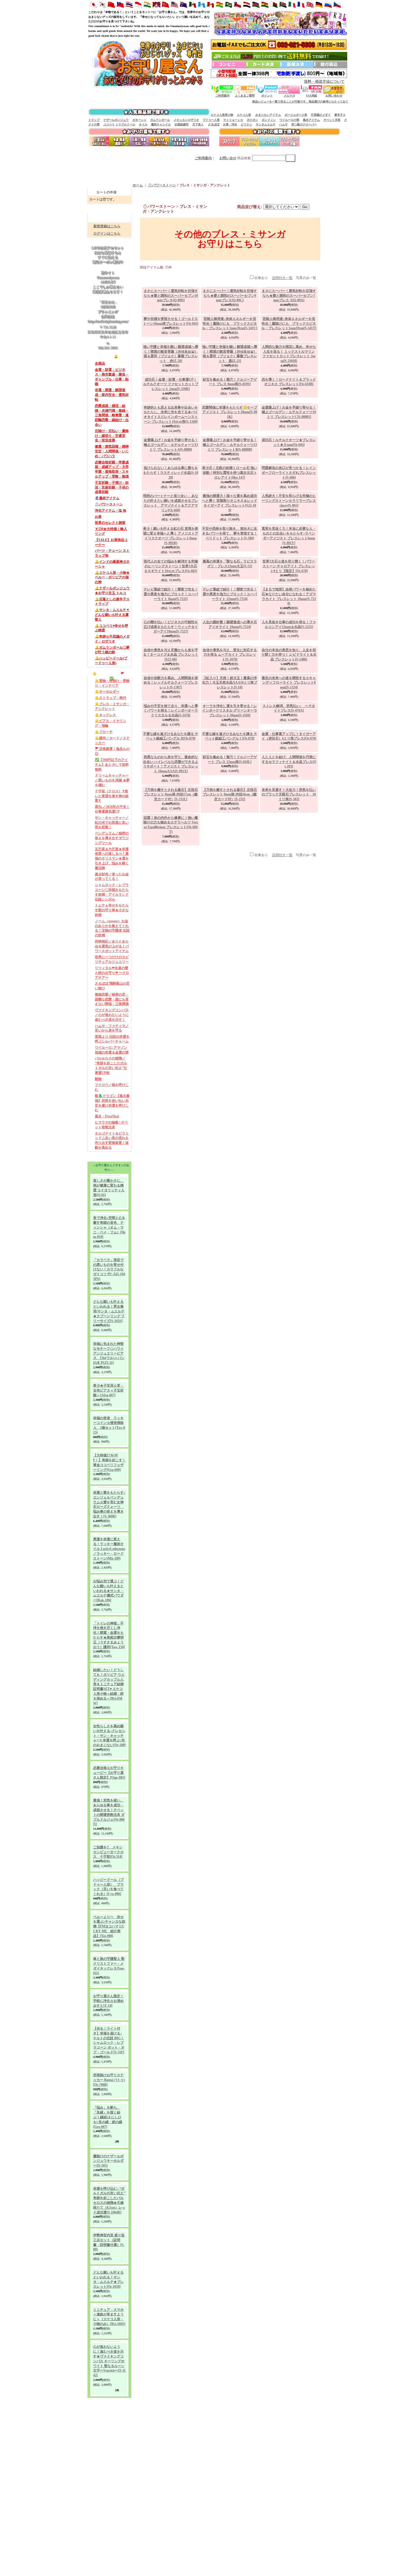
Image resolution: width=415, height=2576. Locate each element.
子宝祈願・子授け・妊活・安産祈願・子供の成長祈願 (112, 525)
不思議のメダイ (321, 115)
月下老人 (198, 124)
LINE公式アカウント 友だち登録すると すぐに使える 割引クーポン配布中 (108, 286)
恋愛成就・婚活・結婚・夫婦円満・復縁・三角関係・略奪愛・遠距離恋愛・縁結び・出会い (112, 450)
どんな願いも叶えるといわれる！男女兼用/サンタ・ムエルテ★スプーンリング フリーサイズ (109, 1394)
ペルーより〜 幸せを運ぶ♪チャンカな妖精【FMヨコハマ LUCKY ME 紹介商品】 (109, 2092)
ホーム (138, 185)
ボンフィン (269, 120)
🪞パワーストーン (109, 544)
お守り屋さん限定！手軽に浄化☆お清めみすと (108, 2166)
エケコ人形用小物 (222, 115)
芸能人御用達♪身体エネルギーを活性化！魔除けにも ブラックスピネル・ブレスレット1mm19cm (289, 324)
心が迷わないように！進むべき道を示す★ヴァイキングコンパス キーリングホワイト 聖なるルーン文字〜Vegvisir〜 (109, 2526)
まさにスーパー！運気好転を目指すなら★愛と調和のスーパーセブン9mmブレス (230, 296)
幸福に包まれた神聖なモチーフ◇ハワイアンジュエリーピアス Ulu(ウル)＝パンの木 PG (109, 1436)
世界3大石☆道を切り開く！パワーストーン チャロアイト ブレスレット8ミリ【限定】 (289, 566)
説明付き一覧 (282, 278)
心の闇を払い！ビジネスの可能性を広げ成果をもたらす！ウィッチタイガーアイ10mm (171, 627)
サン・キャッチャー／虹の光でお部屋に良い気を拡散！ (112, 887)
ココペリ (109, 124)
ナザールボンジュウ (116, 120)
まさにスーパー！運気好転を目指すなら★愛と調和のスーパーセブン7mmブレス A (289, 296)
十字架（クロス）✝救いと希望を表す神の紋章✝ (112, 858)
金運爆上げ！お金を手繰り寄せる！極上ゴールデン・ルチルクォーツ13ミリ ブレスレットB (230, 445)
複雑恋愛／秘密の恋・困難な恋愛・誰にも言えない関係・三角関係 (112, 1073)
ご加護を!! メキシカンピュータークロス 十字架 (108, 1995)
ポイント (267, 96)
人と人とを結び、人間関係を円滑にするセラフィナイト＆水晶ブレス (289, 822)
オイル (143, 124)
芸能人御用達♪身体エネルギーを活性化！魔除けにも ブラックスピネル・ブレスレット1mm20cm (230, 324)
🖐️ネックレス (105, 771)
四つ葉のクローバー (304, 124)
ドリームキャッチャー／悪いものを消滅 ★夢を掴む (112, 842)
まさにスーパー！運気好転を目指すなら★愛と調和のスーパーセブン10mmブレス (171, 296)
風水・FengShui (107, 1197)
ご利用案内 (222, 96)
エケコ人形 (244, 115)
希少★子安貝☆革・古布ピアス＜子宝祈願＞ (108, 1473)
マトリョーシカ (233, 120)
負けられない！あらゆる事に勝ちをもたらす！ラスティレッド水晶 (171, 473)
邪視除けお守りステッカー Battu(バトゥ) (109, 2245)
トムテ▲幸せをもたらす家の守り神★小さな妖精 (112, 978)
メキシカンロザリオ (186, 120)
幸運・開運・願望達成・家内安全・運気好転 (112, 428)
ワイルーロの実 (289, 120)
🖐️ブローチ (104, 790)
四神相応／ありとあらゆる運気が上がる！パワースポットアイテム (112, 1016)
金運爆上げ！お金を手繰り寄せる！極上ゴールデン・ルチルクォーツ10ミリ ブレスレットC (289, 412)
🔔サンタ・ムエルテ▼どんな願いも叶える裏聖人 (112, 664)
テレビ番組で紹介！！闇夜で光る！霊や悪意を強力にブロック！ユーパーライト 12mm (230, 594)
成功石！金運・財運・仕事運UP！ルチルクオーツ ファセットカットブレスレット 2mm (171, 384)
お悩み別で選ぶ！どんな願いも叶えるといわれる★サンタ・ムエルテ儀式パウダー (108, 1703)
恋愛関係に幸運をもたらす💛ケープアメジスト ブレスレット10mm (230, 412)
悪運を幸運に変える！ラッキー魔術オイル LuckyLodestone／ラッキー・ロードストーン (109, 1661)
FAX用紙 (312, 96)
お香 (98, 558)
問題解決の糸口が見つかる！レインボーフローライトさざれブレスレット (289, 473)
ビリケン (246, 124)
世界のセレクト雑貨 (110, 565)
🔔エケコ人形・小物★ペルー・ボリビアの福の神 (112, 624)
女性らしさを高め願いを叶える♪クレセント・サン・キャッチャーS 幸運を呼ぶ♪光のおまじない (109, 1878)
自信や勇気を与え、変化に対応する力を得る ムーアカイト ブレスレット (230, 655)
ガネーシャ (139, 120)
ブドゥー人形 (211, 120)
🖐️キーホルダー (107, 745)
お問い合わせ (334, 96)
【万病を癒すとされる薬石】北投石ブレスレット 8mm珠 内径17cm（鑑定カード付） (171, 879)
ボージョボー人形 (296, 115)
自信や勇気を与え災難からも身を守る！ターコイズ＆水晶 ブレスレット (171, 655)
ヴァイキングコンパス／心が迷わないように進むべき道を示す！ (112, 1089)
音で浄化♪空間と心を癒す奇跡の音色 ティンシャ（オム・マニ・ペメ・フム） (109, 1310)
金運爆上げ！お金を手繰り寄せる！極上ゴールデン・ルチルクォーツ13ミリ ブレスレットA (171, 445)
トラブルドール (125, 124)
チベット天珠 (332, 120)
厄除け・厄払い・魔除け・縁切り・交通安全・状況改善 (112, 471)
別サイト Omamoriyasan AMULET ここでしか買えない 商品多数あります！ (108, 314)
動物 (98, 1157)
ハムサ (283, 124)
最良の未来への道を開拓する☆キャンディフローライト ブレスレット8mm (289, 683)
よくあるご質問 (245, 96)
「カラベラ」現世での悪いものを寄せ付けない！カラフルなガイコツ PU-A (109, 1352)
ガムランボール (160, 120)
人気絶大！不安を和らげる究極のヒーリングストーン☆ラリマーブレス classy (289, 501)
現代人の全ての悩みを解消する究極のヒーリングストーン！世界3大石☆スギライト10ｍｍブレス (171, 566)
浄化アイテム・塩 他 (111, 551)
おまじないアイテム (268, 115)
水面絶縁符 (182, 124)
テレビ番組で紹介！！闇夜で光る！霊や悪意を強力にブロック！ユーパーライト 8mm (171, 594)
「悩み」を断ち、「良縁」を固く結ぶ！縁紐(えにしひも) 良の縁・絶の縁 (108, 2282)
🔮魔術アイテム (107, 537)
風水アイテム (311, 120)
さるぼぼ (214, 124)
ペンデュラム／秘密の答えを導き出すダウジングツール (112, 903)
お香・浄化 (230, 124)
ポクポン (252, 120)
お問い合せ (228, 158)
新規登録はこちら (107, 226)
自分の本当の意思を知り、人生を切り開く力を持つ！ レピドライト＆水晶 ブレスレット (289, 655)
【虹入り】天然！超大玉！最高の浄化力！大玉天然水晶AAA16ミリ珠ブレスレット (230, 683)
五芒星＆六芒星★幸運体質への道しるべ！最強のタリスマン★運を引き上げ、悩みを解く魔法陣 (112, 924)
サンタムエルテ (266, 124)
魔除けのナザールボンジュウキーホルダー (108, 2326)
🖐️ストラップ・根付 (111, 752)
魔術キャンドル (161, 124)
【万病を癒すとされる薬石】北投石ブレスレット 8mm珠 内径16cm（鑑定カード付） (230, 879)
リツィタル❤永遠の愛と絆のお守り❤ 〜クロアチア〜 (112, 1044)
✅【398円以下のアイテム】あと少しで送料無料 (112, 825)
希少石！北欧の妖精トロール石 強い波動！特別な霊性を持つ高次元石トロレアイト (230, 473)
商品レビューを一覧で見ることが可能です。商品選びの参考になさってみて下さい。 (230, 102)
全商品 (100, 395)
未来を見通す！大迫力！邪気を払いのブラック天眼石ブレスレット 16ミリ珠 (289, 879)
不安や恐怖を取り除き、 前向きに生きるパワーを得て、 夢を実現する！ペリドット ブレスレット (230, 533)
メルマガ (289, 96)
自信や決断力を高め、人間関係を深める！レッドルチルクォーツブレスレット (171, 683)
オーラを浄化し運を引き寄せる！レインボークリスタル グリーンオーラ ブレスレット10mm (230, 711)
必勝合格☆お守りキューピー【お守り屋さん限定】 (109, 1915)
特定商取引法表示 (106, 2574)
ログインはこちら (107, 234)
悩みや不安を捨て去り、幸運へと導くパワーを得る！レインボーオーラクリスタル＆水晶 (171, 711)
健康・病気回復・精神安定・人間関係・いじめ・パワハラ (112, 487)
